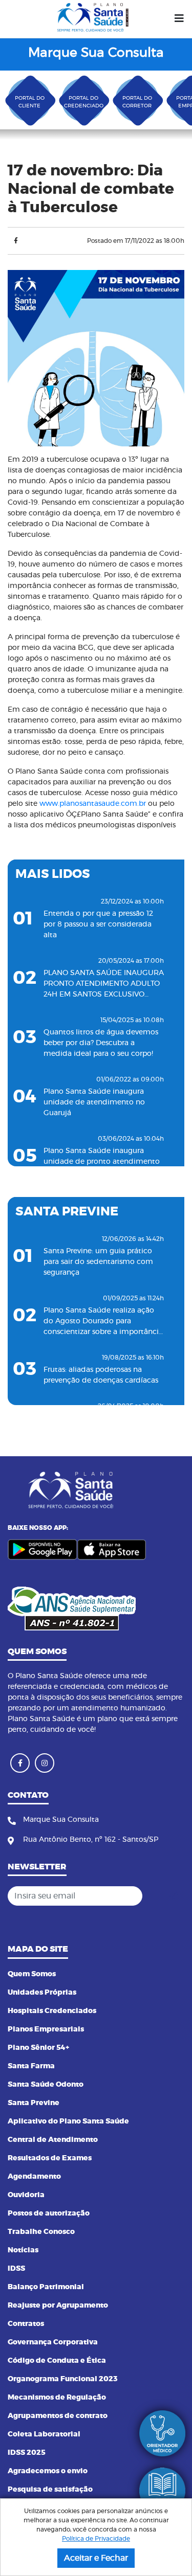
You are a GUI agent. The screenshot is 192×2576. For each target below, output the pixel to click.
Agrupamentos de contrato (58, 2416)
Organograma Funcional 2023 (63, 2379)
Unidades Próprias (42, 1993)
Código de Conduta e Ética (57, 2361)
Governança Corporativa (53, 2342)
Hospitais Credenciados (52, 2011)
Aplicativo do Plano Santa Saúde (68, 2121)
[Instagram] (45, 1763)
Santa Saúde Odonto (46, 2085)
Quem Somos (32, 1974)
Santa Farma (31, 2066)
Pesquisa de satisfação (50, 2490)
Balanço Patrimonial (46, 2287)
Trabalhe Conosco (41, 2232)
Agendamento (34, 2177)
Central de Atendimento (53, 2140)
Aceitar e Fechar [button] (96, 2558)
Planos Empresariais (46, 2029)
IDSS (16, 2269)
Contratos (26, 2324)
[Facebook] (16, 241)
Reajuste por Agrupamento (58, 2306)
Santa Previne (34, 2103)
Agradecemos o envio (48, 2471)
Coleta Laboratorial (44, 2434)
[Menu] (179, 19)
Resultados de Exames (50, 2158)
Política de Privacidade (96, 2539)
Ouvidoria (26, 2195)
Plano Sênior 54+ (38, 2048)
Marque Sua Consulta (96, 53)
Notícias (23, 2250)
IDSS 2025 (27, 2453)
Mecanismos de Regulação (57, 2398)
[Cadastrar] (174, 1896)
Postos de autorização (49, 2213)
